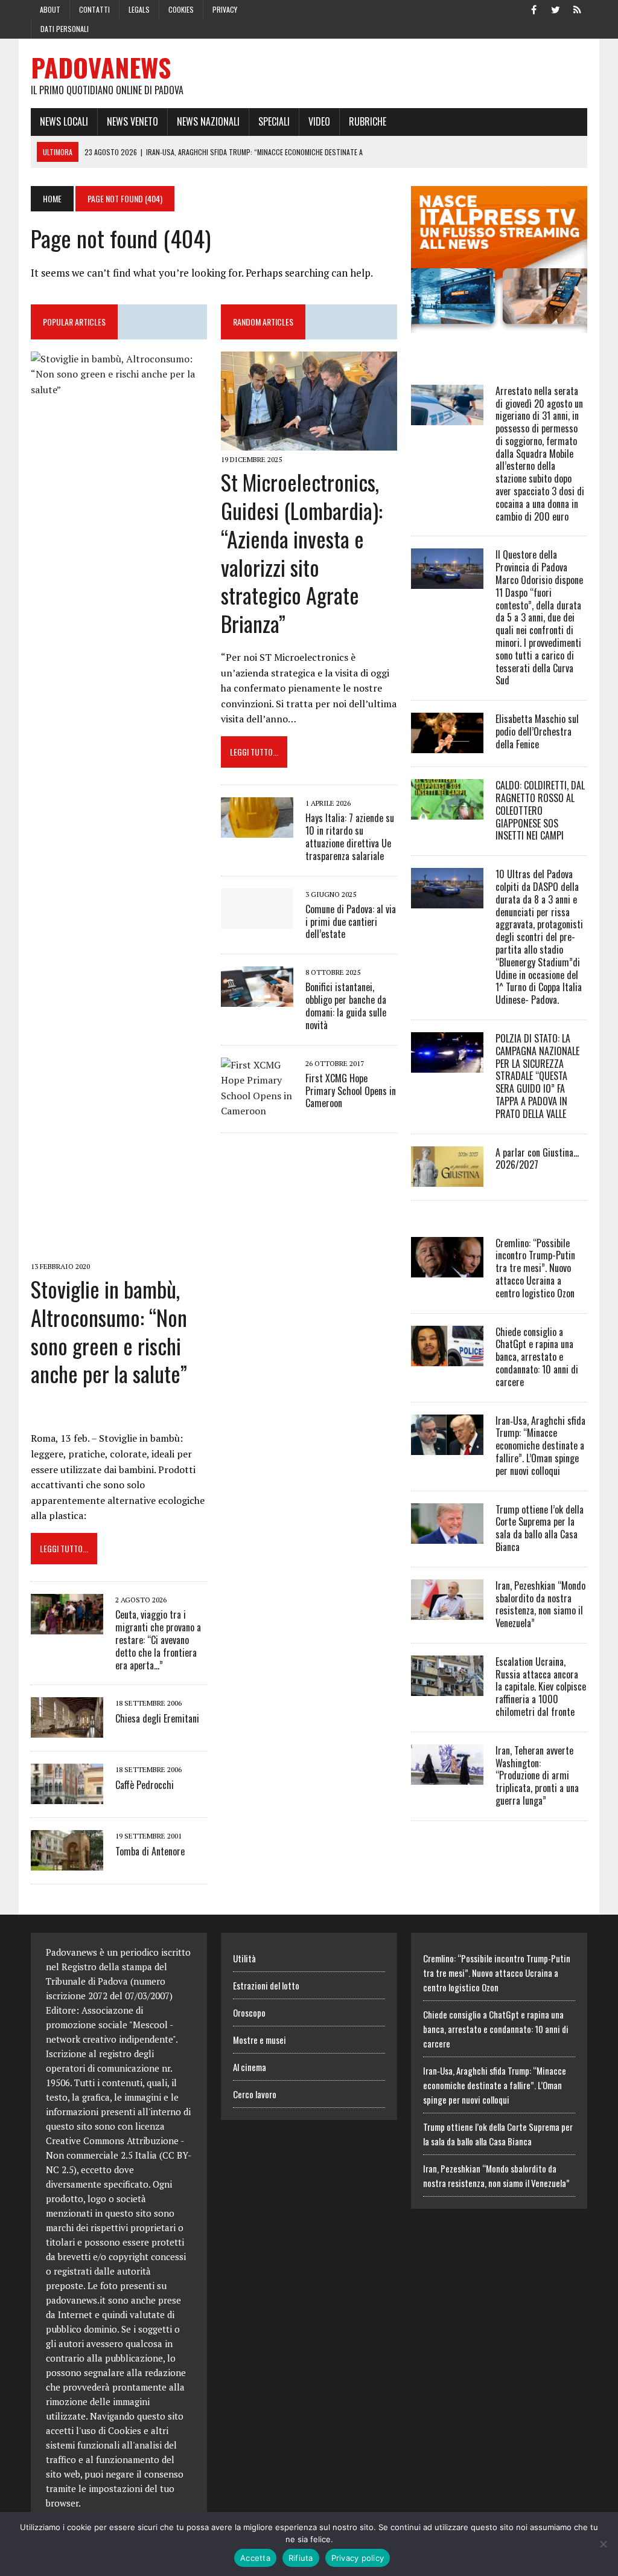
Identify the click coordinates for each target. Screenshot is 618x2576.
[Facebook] (534, 8)
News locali (64, 121)
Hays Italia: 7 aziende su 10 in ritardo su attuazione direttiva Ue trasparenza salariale (350, 837)
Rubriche (368, 121)
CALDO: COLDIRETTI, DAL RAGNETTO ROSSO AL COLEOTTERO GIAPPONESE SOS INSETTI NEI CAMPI (540, 810)
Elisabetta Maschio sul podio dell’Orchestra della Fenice (537, 731)
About (50, 9)
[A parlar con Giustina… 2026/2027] (447, 1178)
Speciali (274, 121)
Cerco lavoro (255, 2094)
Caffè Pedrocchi (145, 1785)
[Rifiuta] (603, 2544)
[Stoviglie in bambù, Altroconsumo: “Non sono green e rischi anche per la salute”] (119, 1249)
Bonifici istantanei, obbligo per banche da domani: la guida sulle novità (346, 1006)
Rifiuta (301, 2558)
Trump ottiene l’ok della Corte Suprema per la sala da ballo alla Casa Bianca (540, 1528)
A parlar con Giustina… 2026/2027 (537, 1159)
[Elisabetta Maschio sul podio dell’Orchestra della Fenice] (447, 745)
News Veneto (132, 121)
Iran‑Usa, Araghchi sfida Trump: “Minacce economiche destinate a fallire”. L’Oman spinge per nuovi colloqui (540, 1446)
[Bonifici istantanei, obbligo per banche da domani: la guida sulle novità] (257, 999)
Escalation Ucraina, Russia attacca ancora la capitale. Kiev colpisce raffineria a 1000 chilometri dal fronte (541, 1687)
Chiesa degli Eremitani (157, 1718)
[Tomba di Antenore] (67, 1863)
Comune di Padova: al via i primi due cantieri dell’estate (351, 922)
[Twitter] (556, 8)
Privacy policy (358, 2558)
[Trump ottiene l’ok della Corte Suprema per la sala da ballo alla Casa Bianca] (447, 1535)
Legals (139, 9)
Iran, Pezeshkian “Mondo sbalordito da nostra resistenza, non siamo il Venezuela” (540, 1604)
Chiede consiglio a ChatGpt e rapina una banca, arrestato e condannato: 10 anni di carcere (537, 1357)
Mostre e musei (260, 2040)
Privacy (225, 9)
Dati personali (65, 29)
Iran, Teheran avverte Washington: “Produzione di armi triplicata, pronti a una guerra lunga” (537, 1775)
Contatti (94, 9)
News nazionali (208, 121)
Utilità (244, 1958)
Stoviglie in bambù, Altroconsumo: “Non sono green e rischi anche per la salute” (109, 1331)
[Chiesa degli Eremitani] (67, 1730)
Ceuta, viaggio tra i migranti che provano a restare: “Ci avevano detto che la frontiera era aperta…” (158, 1640)
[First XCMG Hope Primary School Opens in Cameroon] (257, 1111)
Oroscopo (249, 2012)
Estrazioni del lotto (266, 1985)
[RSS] (578, 8)
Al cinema (250, 2067)
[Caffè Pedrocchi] (67, 1796)
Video (319, 121)
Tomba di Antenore (150, 1851)
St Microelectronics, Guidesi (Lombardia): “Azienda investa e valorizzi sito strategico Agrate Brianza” (302, 552)
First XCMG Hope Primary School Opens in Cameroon (351, 1091)
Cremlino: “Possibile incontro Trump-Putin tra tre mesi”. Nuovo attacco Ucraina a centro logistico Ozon (535, 1268)
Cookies (181, 9)
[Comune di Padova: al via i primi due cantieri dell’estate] (257, 920)
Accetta (255, 2558)
